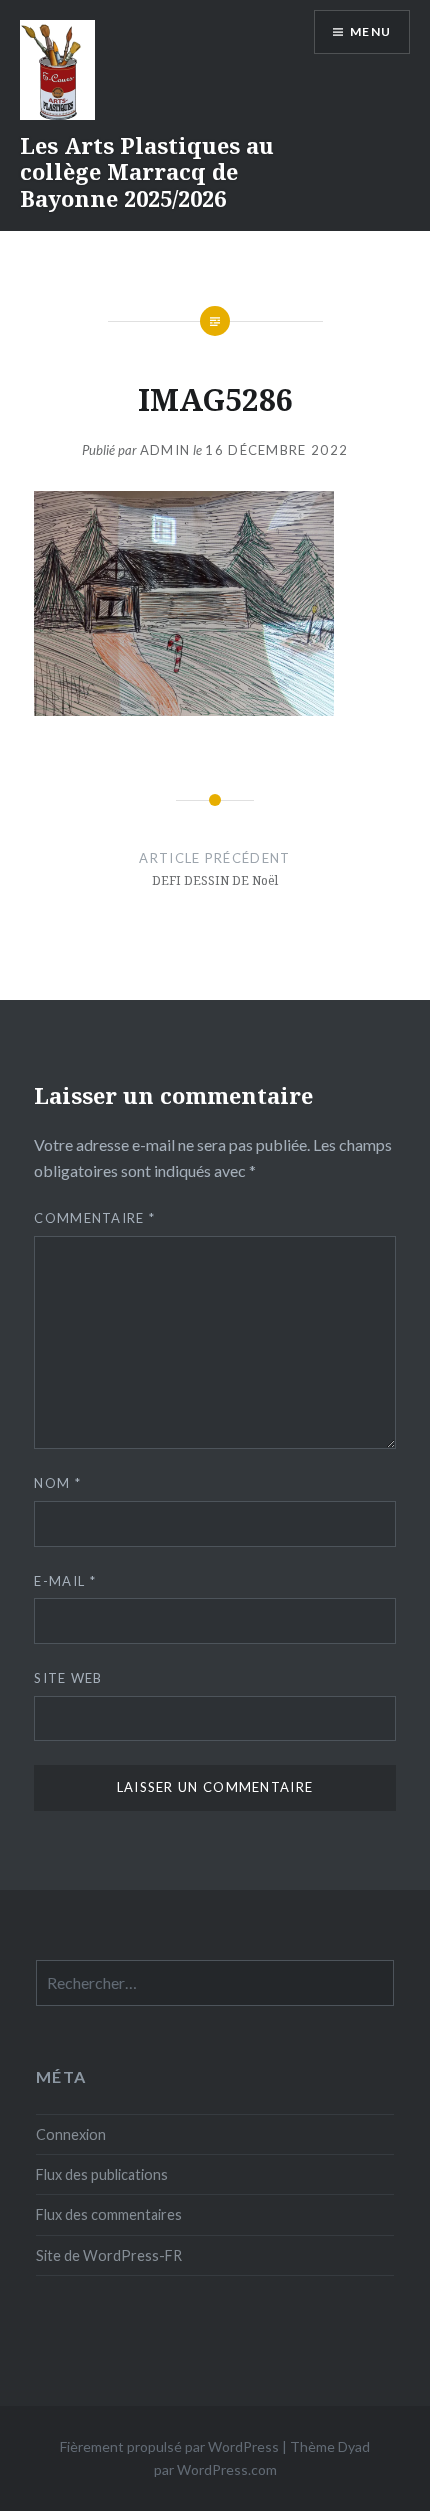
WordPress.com (227, 2469)
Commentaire (94, 1218)
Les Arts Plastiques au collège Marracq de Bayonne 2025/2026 (147, 171)
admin (165, 450)
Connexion (71, 2134)
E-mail (64, 1581)
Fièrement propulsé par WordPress (169, 2446)
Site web (68, 1678)
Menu (370, 31)
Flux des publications (102, 2174)
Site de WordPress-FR (109, 2255)
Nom (57, 1483)
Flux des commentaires (109, 2214)
